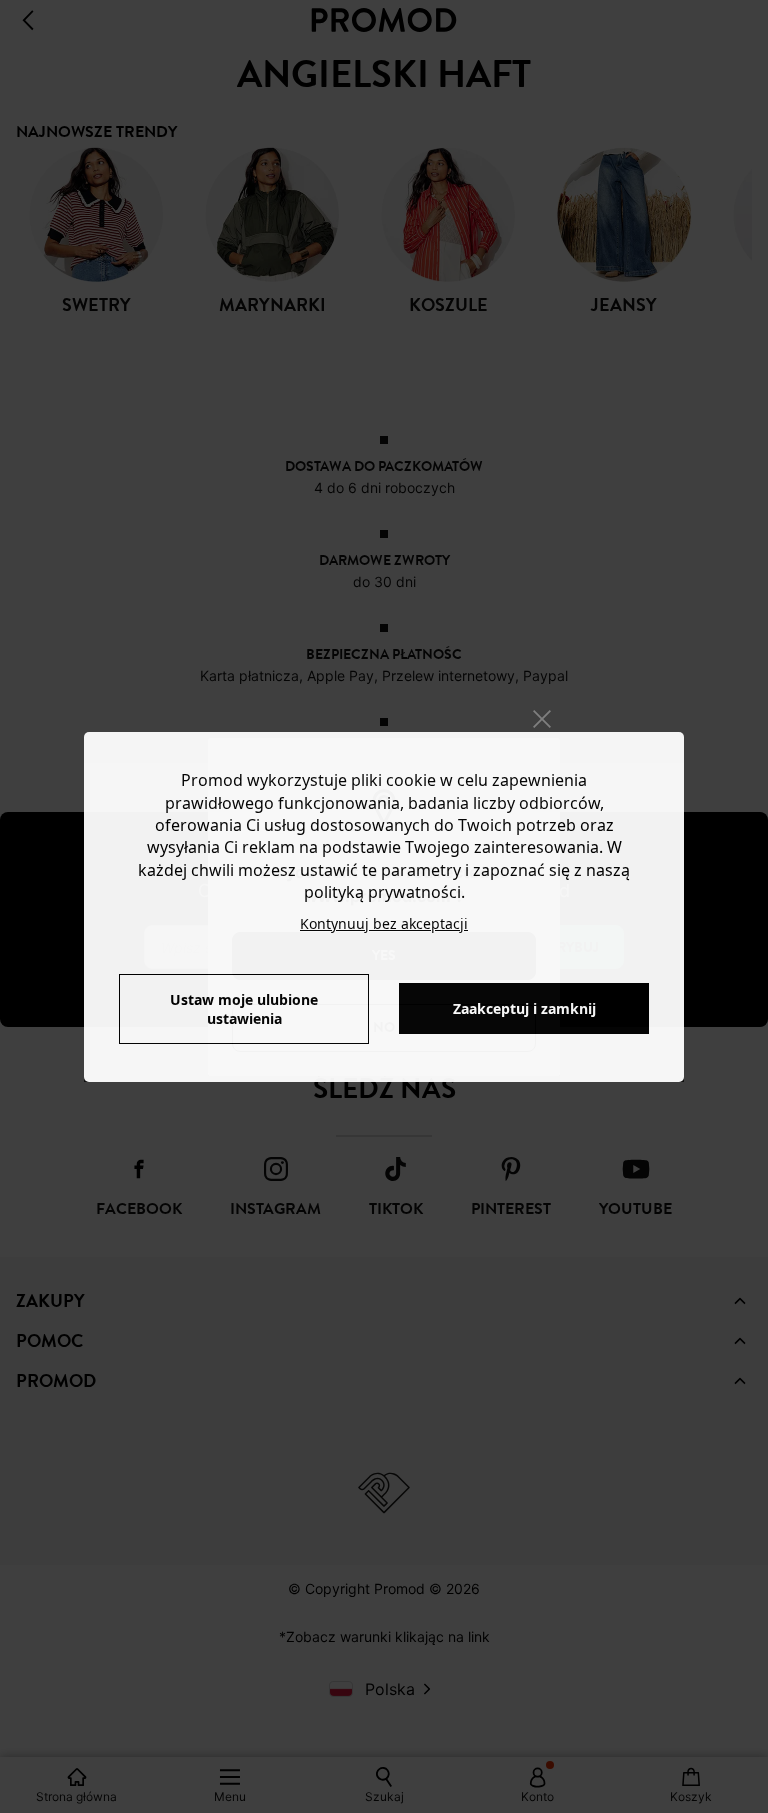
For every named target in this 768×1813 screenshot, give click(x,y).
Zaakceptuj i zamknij (524, 1008)
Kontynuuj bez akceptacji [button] (384, 923)
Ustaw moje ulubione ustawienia (244, 1009)
